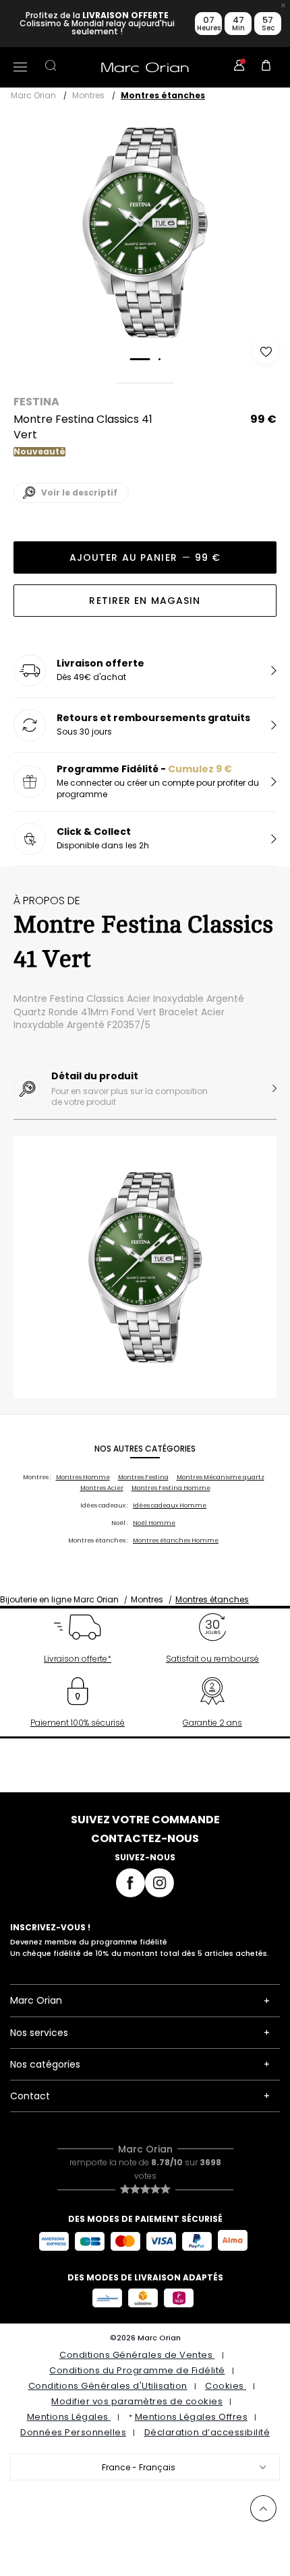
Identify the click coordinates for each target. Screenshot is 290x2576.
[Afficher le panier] (266, 67)
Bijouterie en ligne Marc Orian (59, 1599)
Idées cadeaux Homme (170, 1505)
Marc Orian (33, 95)
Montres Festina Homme (171, 1488)
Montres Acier (102, 1488)
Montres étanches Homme (176, 1540)
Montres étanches (163, 95)
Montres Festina (143, 1477)
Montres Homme (83, 1477)
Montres (88, 95)
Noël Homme (154, 1523)
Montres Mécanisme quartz (221, 1477)
